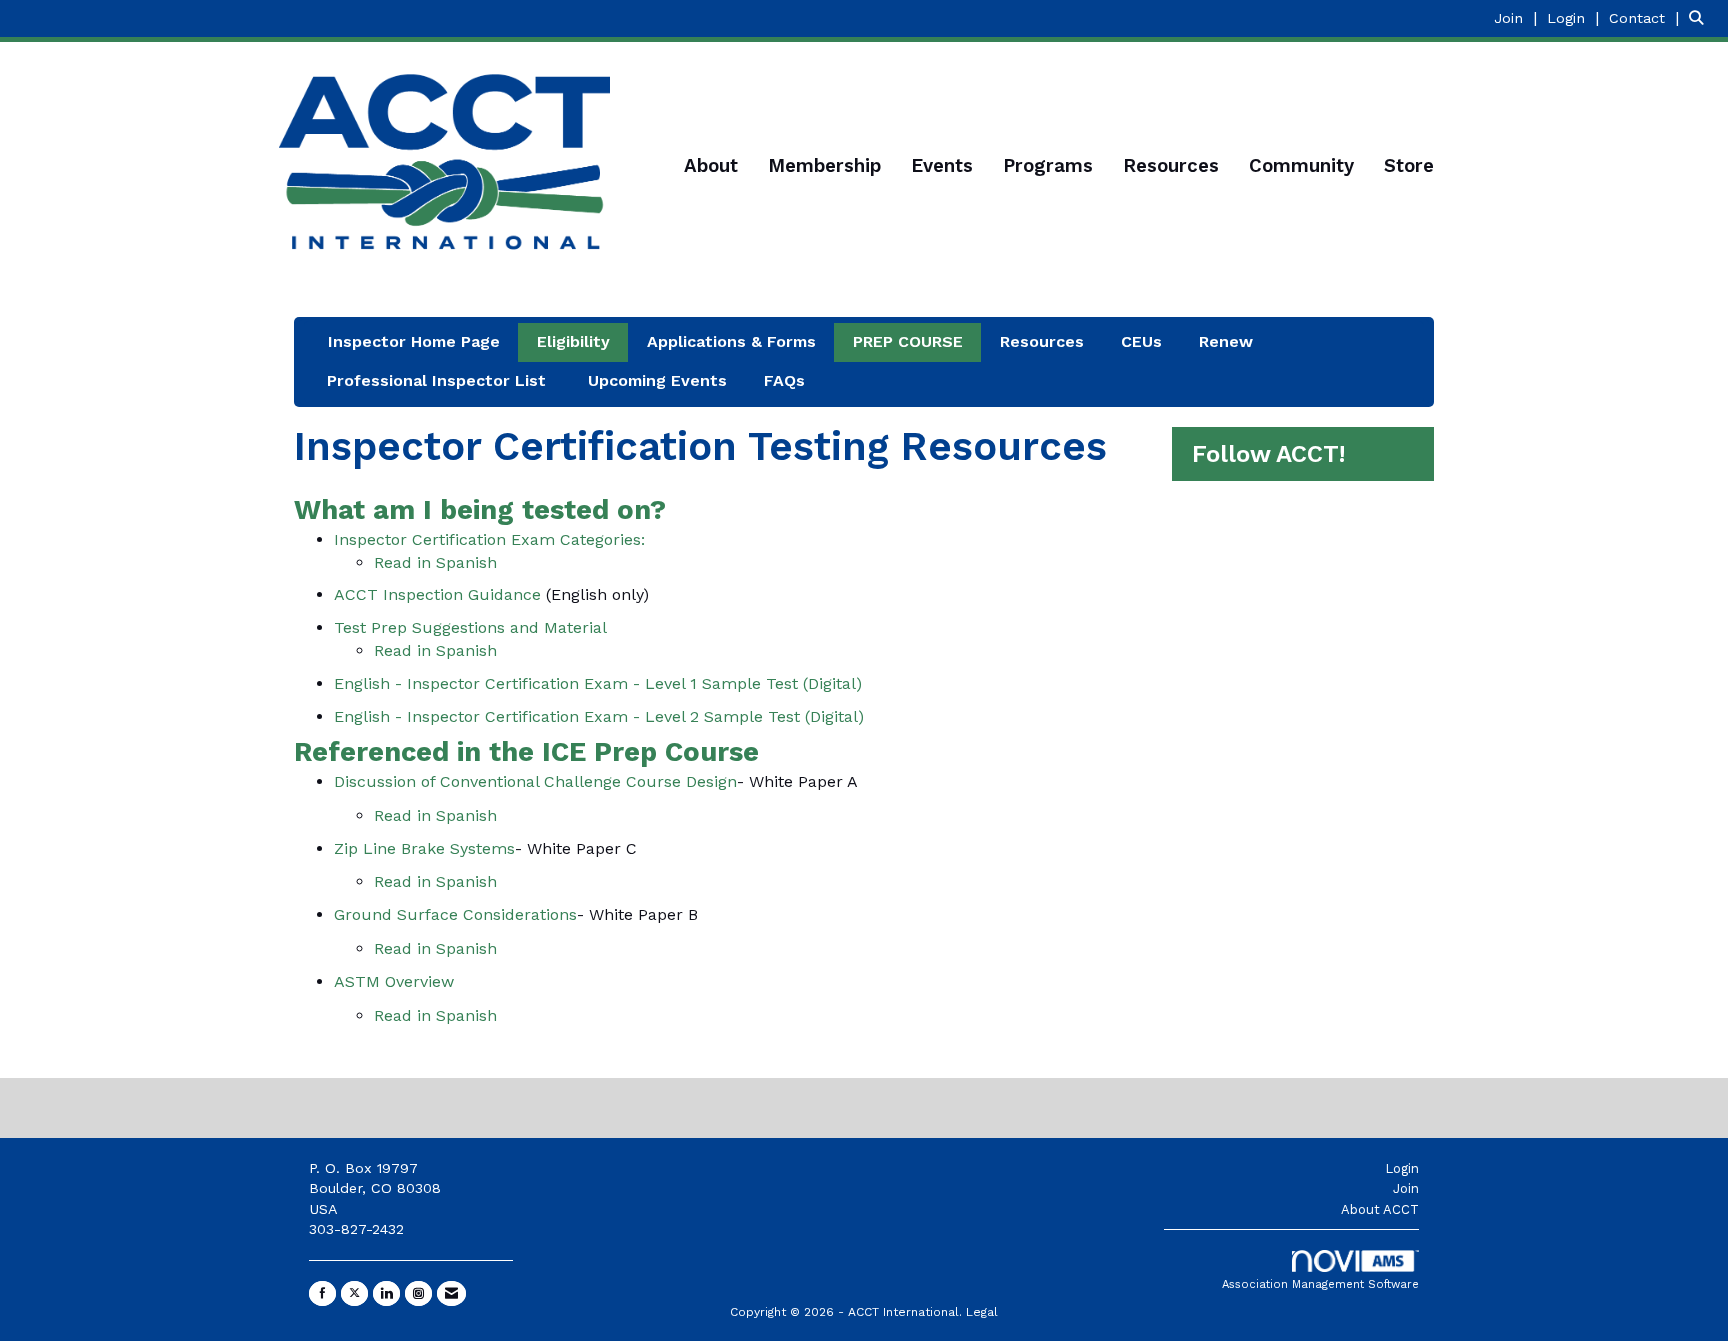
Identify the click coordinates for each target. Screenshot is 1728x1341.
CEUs (1141, 341)
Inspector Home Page (414, 341)
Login (1402, 1168)
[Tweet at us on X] (354, 1293)
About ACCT (1380, 1209)
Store (1409, 166)
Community (1301, 166)
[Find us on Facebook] (322, 1293)
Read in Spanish (435, 562)
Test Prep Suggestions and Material (470, 627)
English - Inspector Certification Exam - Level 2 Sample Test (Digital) (599, 716)
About (711, 166)
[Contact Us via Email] (451, 1293)
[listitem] (1518, 17)
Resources (1171, 166)
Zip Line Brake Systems (424, 848)
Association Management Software (1320, 1284)
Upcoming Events (657, 380)
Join (1406, 1188)
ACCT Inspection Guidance (437, 594)
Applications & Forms (731, 341)
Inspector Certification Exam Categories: (489, 539)
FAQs (784, 380)
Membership (824, 166)
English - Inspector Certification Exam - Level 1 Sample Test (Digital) (598, 683)
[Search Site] (1701, 17)
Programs (1048, 166)
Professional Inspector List (436, 380)
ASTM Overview (394, 981)
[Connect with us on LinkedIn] (386, 1293)
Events (942, 166)
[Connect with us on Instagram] (418, 1293)
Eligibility (573, 341)
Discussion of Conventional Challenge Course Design (535, 781)
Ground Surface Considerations (455, 914)
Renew (1226, 341)
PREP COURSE (908, 341)
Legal (982, 1312)
